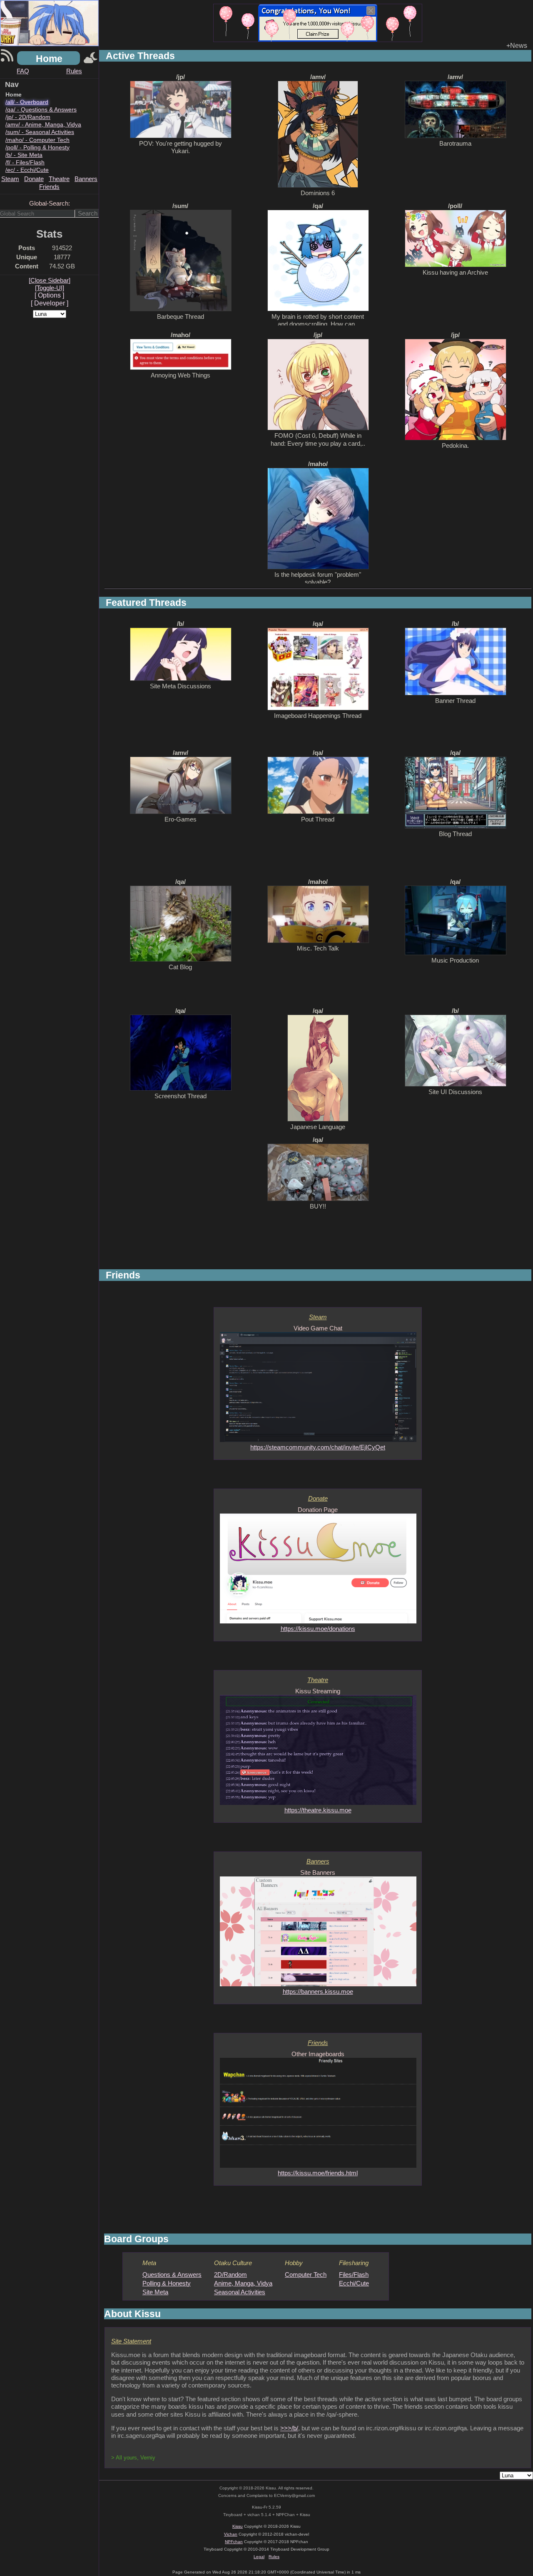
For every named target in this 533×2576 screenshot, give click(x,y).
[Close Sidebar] (50, 280)
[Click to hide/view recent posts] (7, 58)
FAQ (23, 71)
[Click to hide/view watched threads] (91, 58)
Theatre (59, 179)
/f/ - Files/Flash (25, 162)
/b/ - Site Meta (24, 155)
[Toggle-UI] (50, 288)
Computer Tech (306, 2274)
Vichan (231, 2534)
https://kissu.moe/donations (318, 1629)
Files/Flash (354, 2274)
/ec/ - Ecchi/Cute (27, 170)
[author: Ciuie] (318, 23)
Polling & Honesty (167, 2283)
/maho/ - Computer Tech (37, 140)
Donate (34, 179)
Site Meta (155, 2292)
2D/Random (230, 2274)
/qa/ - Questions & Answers (41, 109)
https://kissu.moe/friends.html (318, 2173)
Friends (49, 187)
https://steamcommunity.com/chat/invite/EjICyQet (318, 1447)
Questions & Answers (172, 2274)
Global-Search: (50, 203)
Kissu (238, 2526)
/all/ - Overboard (27, 102)
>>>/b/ (289, 2428)
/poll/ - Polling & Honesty (37, 147)
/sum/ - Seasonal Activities (40, 132)
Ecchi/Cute (354, 2283)
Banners (86, 179)
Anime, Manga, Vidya (243, 2283)
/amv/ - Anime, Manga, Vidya (43, 124)
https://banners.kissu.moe (318, 1992)
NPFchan (234, 2542)
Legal (259, 2557)
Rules (74, 71)
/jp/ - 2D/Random (28, 117)
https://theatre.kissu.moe (318, 1810)
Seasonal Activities (240, 2292)
